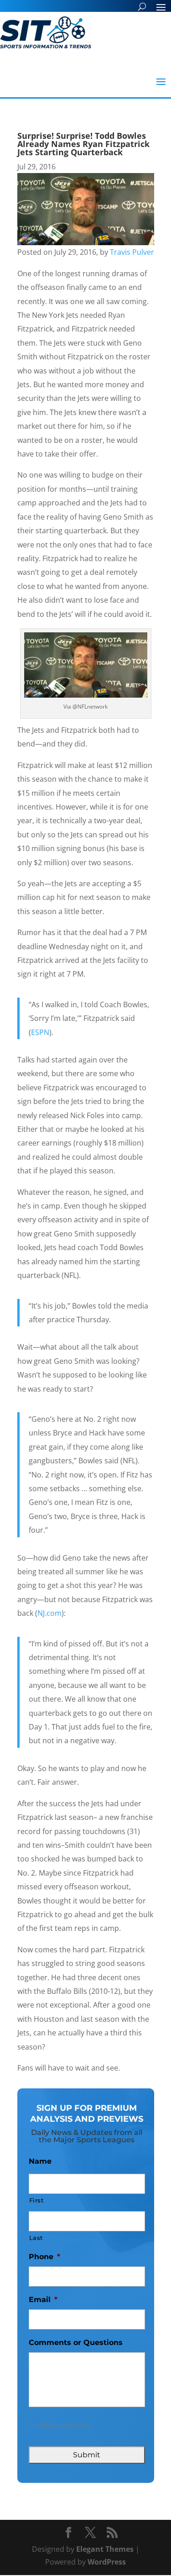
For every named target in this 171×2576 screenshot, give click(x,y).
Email (43, 2300)
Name (40, 2161)
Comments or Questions (76, 2342)
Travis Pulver (132, 252)
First (36, 2200)
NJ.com (49, 1613)
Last (36, 2238)
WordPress (107, 2562)
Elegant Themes (105, 2549)
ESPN (40, 1032)
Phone (44, 2257)
